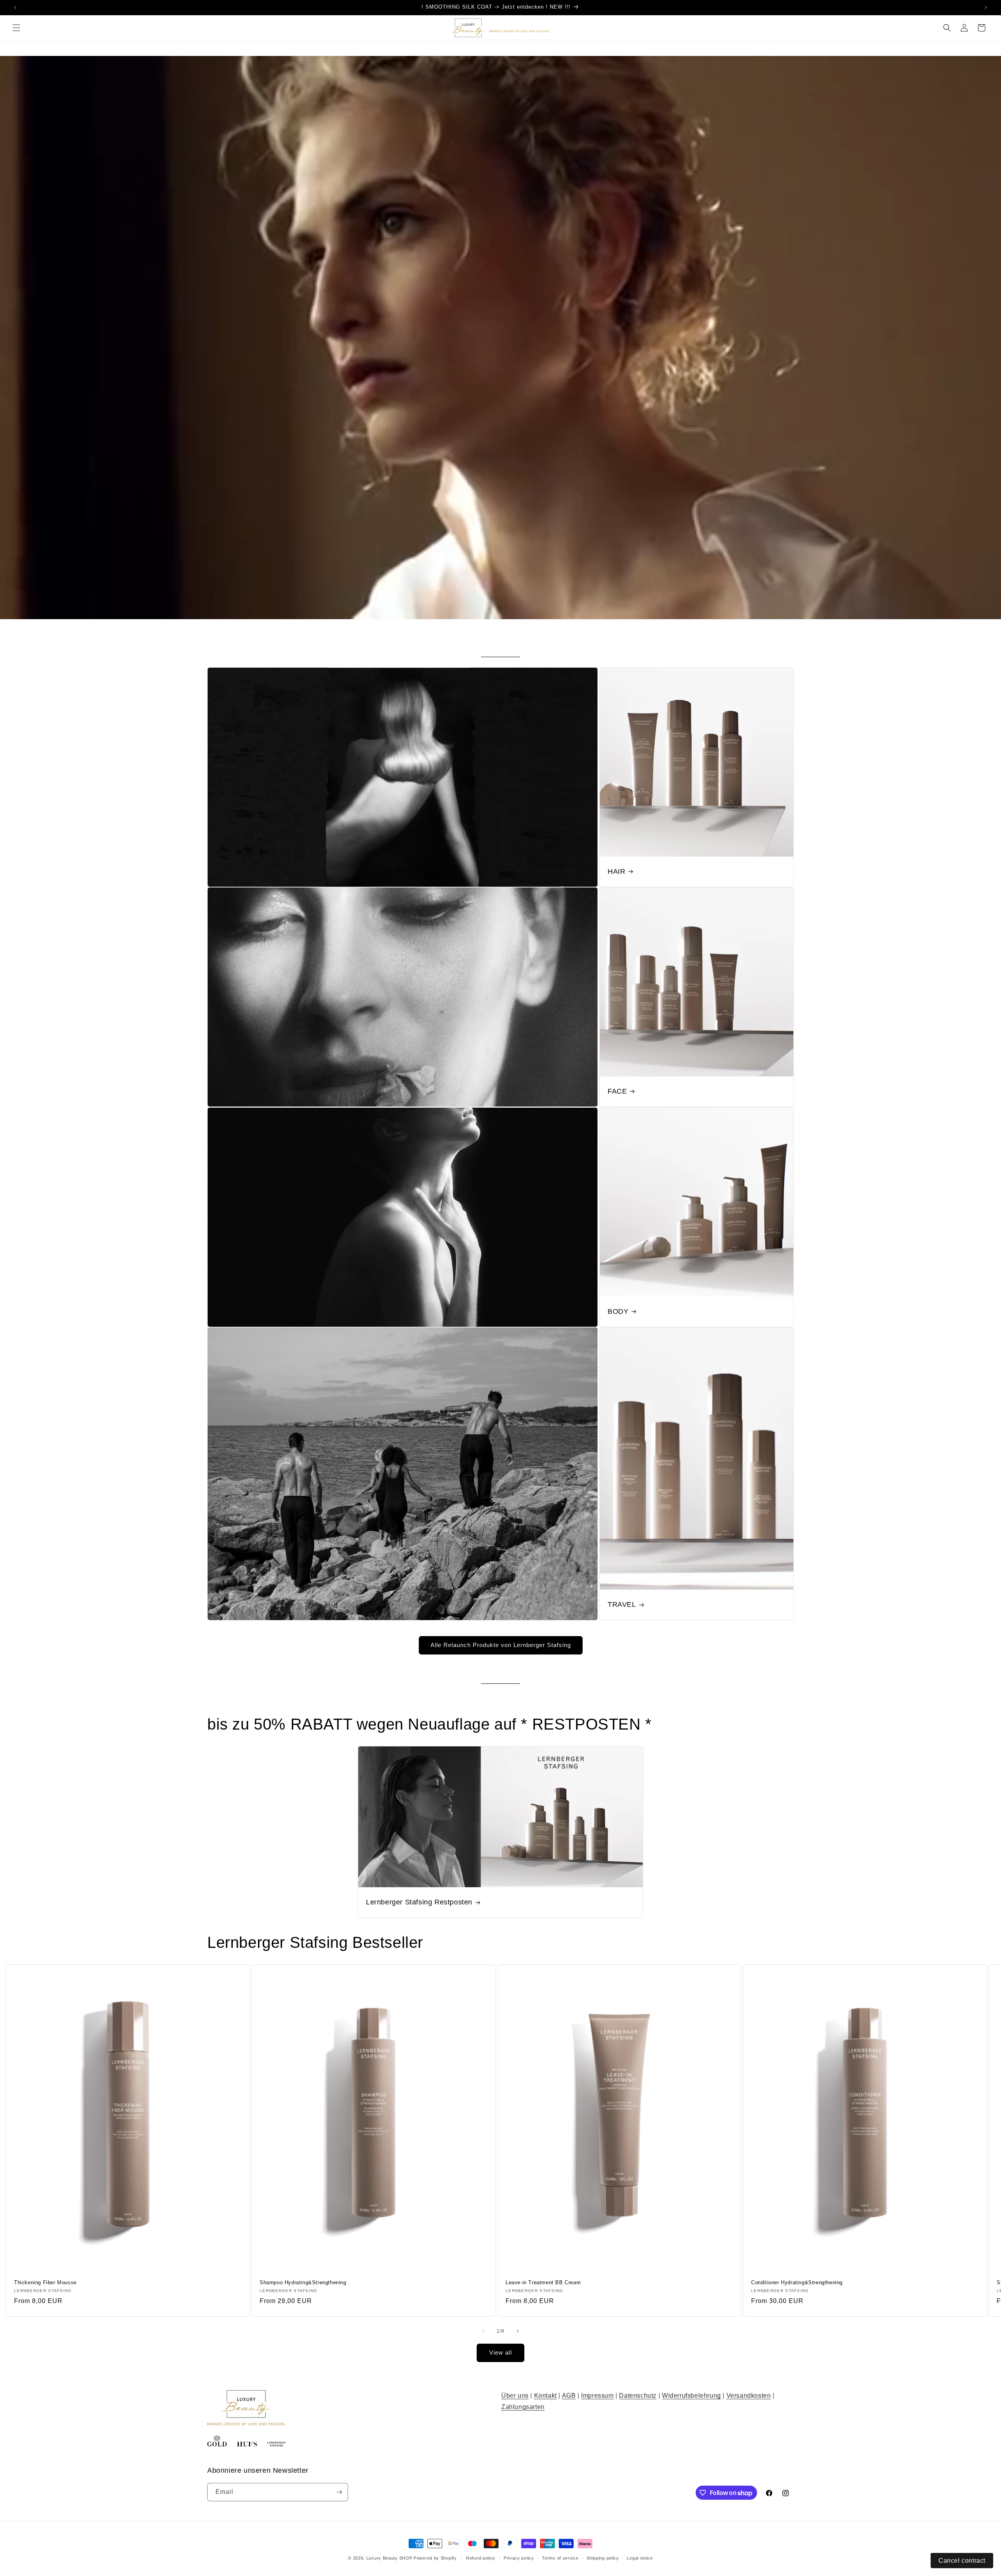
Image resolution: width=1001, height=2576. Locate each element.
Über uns (515, 2395)
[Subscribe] (339, 2492)
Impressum (597, 2395)
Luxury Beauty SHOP (389, 2558)
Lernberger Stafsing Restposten (419, 1902)
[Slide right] (518, 2331)
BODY (618, 1311)
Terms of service (560, 2558)
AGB (569, 2395)
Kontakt (545, 2395)
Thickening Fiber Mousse (45, 2282)
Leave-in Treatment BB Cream (543, 2282)
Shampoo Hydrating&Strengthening (303, 2282)
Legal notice (640, 2558)
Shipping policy (603, 2558)
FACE (617, 1091)
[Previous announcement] (15, 7)
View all (500, 2352)
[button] (16, 28)
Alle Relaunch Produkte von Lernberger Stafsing (501, 1645)
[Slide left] (483, 2331)
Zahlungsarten (523, 2407)
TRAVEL (622, 1604)
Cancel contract (962, 2561)
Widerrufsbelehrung (692, 2395)
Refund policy (481, 2558)
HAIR (616, 871)
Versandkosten (749, 2395)
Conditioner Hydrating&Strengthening (797, 2282)
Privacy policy (519, 2558)
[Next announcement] (986, 7)
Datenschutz (638, 2395)
